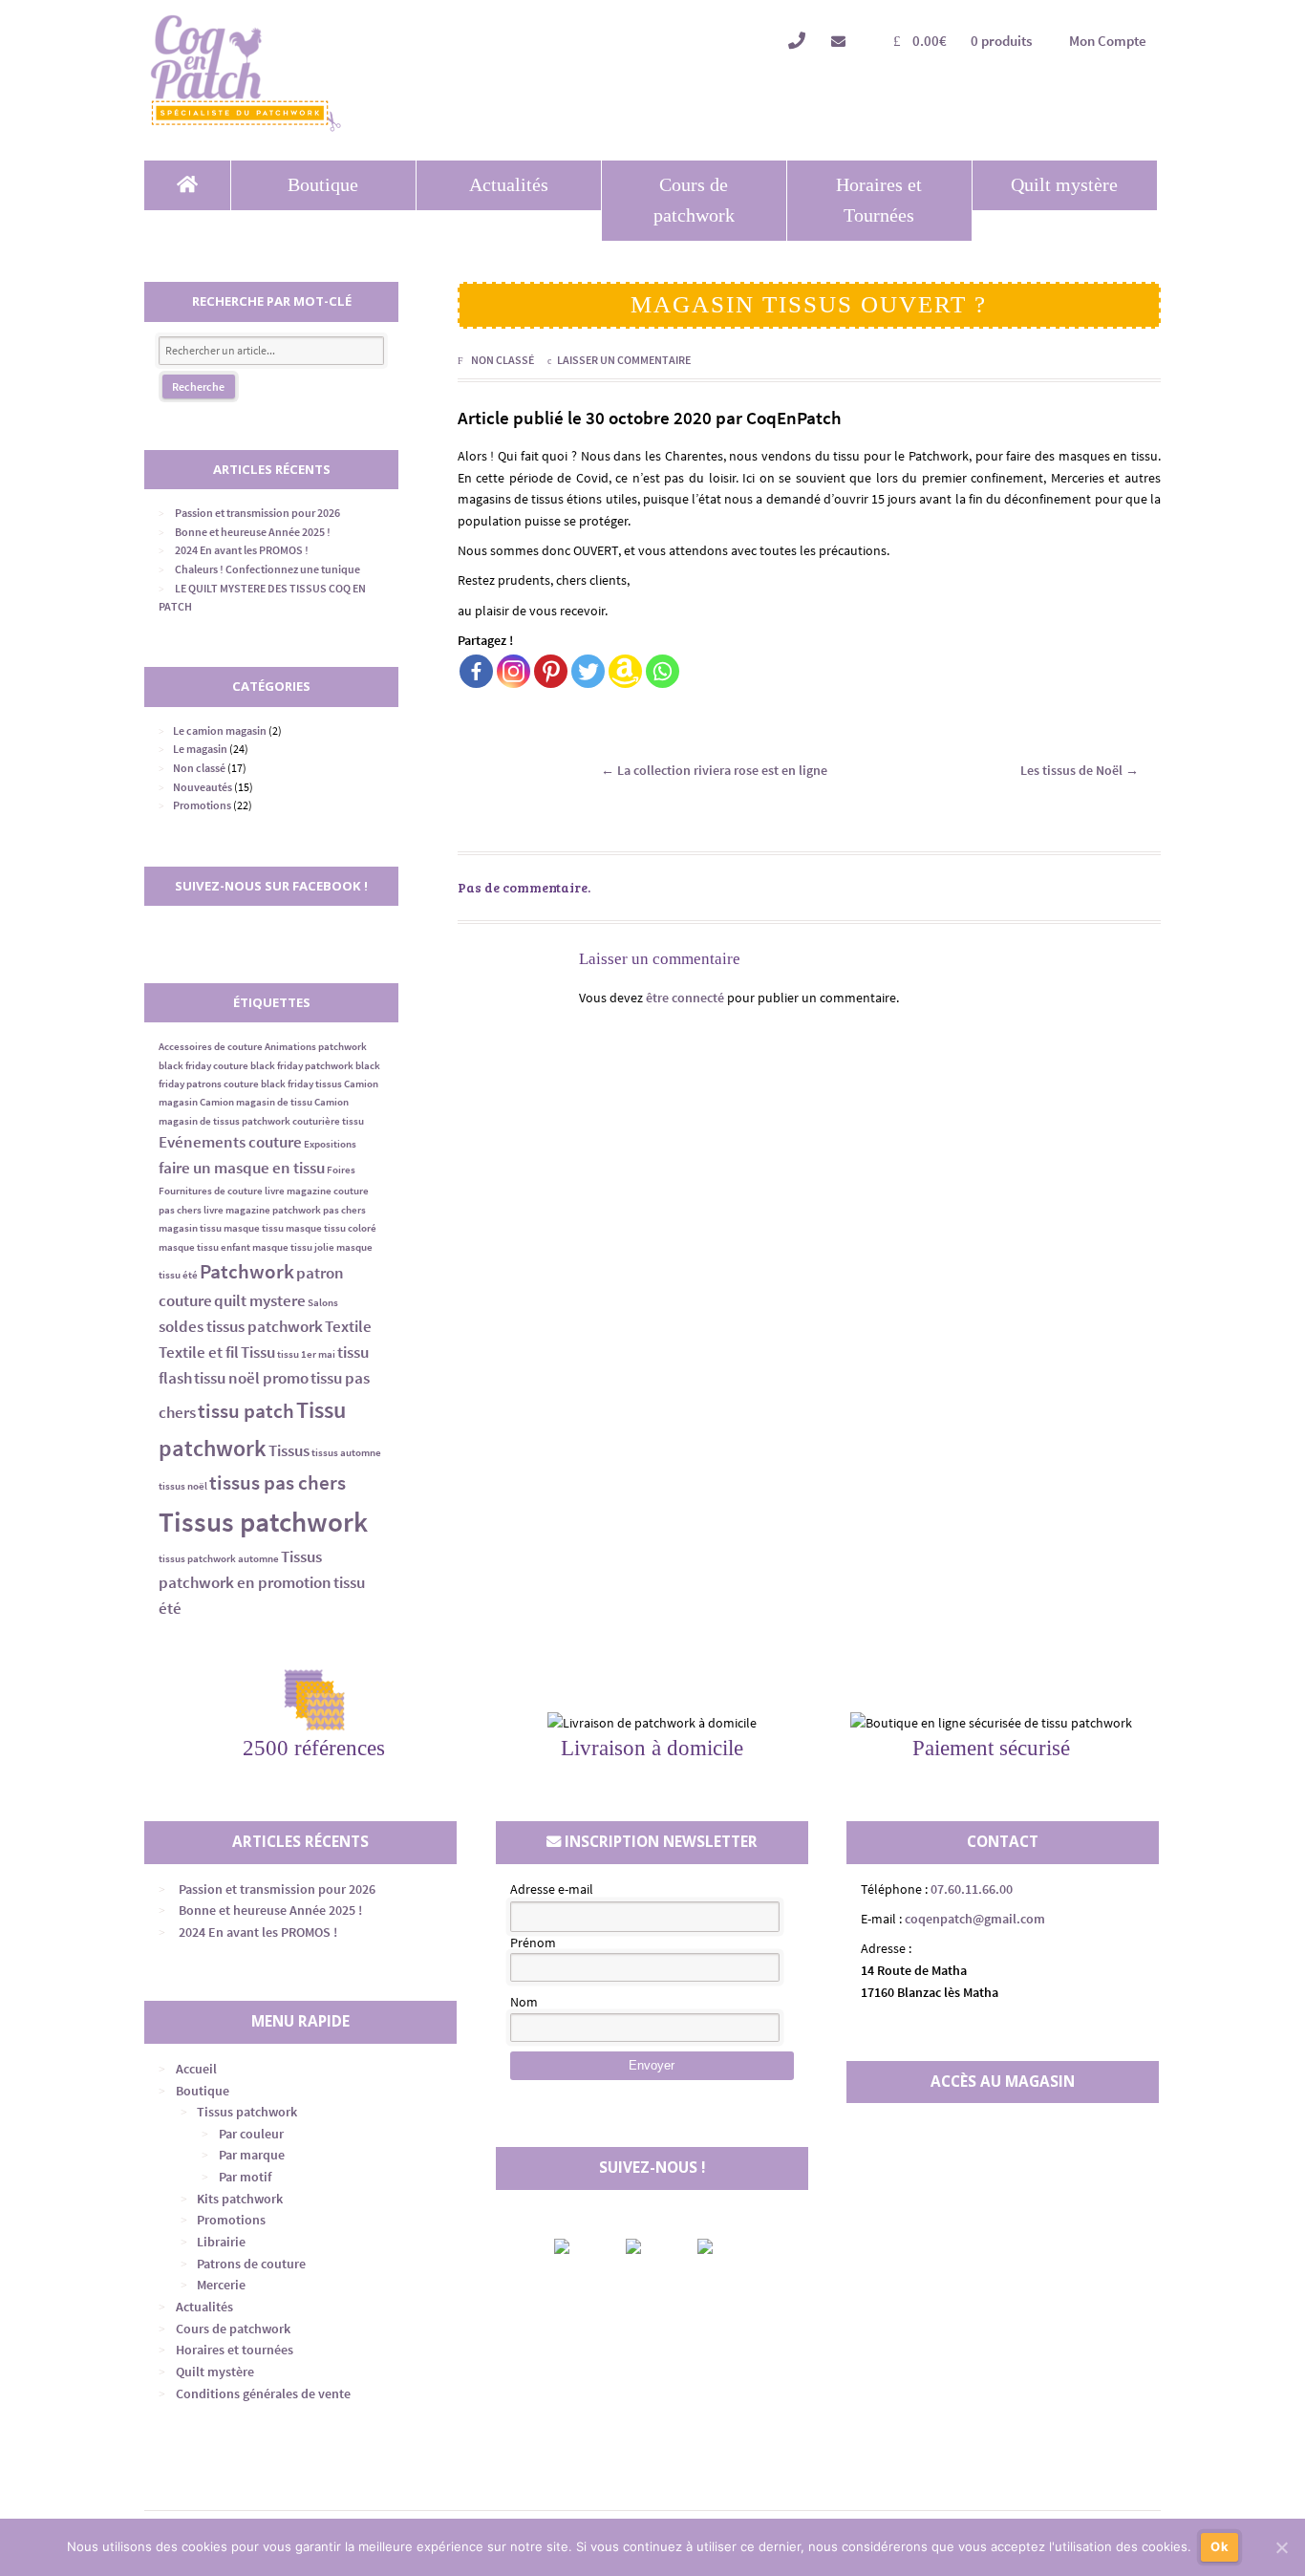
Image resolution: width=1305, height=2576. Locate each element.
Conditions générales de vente (263, 2394)
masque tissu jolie (293, 1247)
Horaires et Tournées (879, 200)
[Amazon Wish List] (625, 671)
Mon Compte (1108, 41)
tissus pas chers (278, 1482)
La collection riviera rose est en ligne (714, 770)
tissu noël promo (251, 1378)
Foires (341, 1170)
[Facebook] (476, 671)
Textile (348, 1326)
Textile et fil (199, 1352)
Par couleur (251, 2134)
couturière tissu (328, 1121)
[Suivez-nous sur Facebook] (578, 2246)
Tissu (258, 1352)
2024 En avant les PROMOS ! (242, 550)
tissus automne (346, 1453)
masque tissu (254, 1228)
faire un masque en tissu (242, 1168)
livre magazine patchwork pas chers (285, 1210)
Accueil (196, 2069)
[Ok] (1281, 2547)
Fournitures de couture (211, 1191)
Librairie (221, 2242)
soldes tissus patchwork (241, 1326)
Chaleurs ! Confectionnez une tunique (267, 569)
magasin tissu (190, 1228)
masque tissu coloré (331, 1228)
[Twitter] (588, 671)
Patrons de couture (251, 2264)
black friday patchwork (302, 1066)
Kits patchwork (240, 2199)
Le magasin (200, 749)
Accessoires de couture (211, 1047)
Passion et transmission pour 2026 (257, 513)
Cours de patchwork (694, 200)
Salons (323, 1303)
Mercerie (221, 2285)
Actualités (509, 185)
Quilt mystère (1064, 185)
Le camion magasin (220, 730)
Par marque (252, 2155)
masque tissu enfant (204, 1247)
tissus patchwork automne (219, 1559)
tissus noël (183, 1486)
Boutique (323, 185)
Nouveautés (203, 787)
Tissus (289, 1450)
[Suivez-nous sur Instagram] (650, 2246)
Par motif (245, 2177)
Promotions (202, 805)
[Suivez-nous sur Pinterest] (721, 2246)
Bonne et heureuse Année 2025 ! (253, 532)
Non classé (503, 360)
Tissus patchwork (263, 1522)
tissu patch (246, 1411)
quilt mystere (260, 1300)
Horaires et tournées (235, 2350)
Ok (1219, 2546)
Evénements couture (230, 1142)
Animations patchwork (316, 1047)
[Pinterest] (551, 671)
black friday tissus (301, 1084)
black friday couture (203, 1066)
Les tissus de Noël (1080, 770)
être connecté (685, 998)
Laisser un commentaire (624, 360)
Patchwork (247, 1271)
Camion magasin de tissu (256, 1102)
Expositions (330, 1144)
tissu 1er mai (306, 1354)
